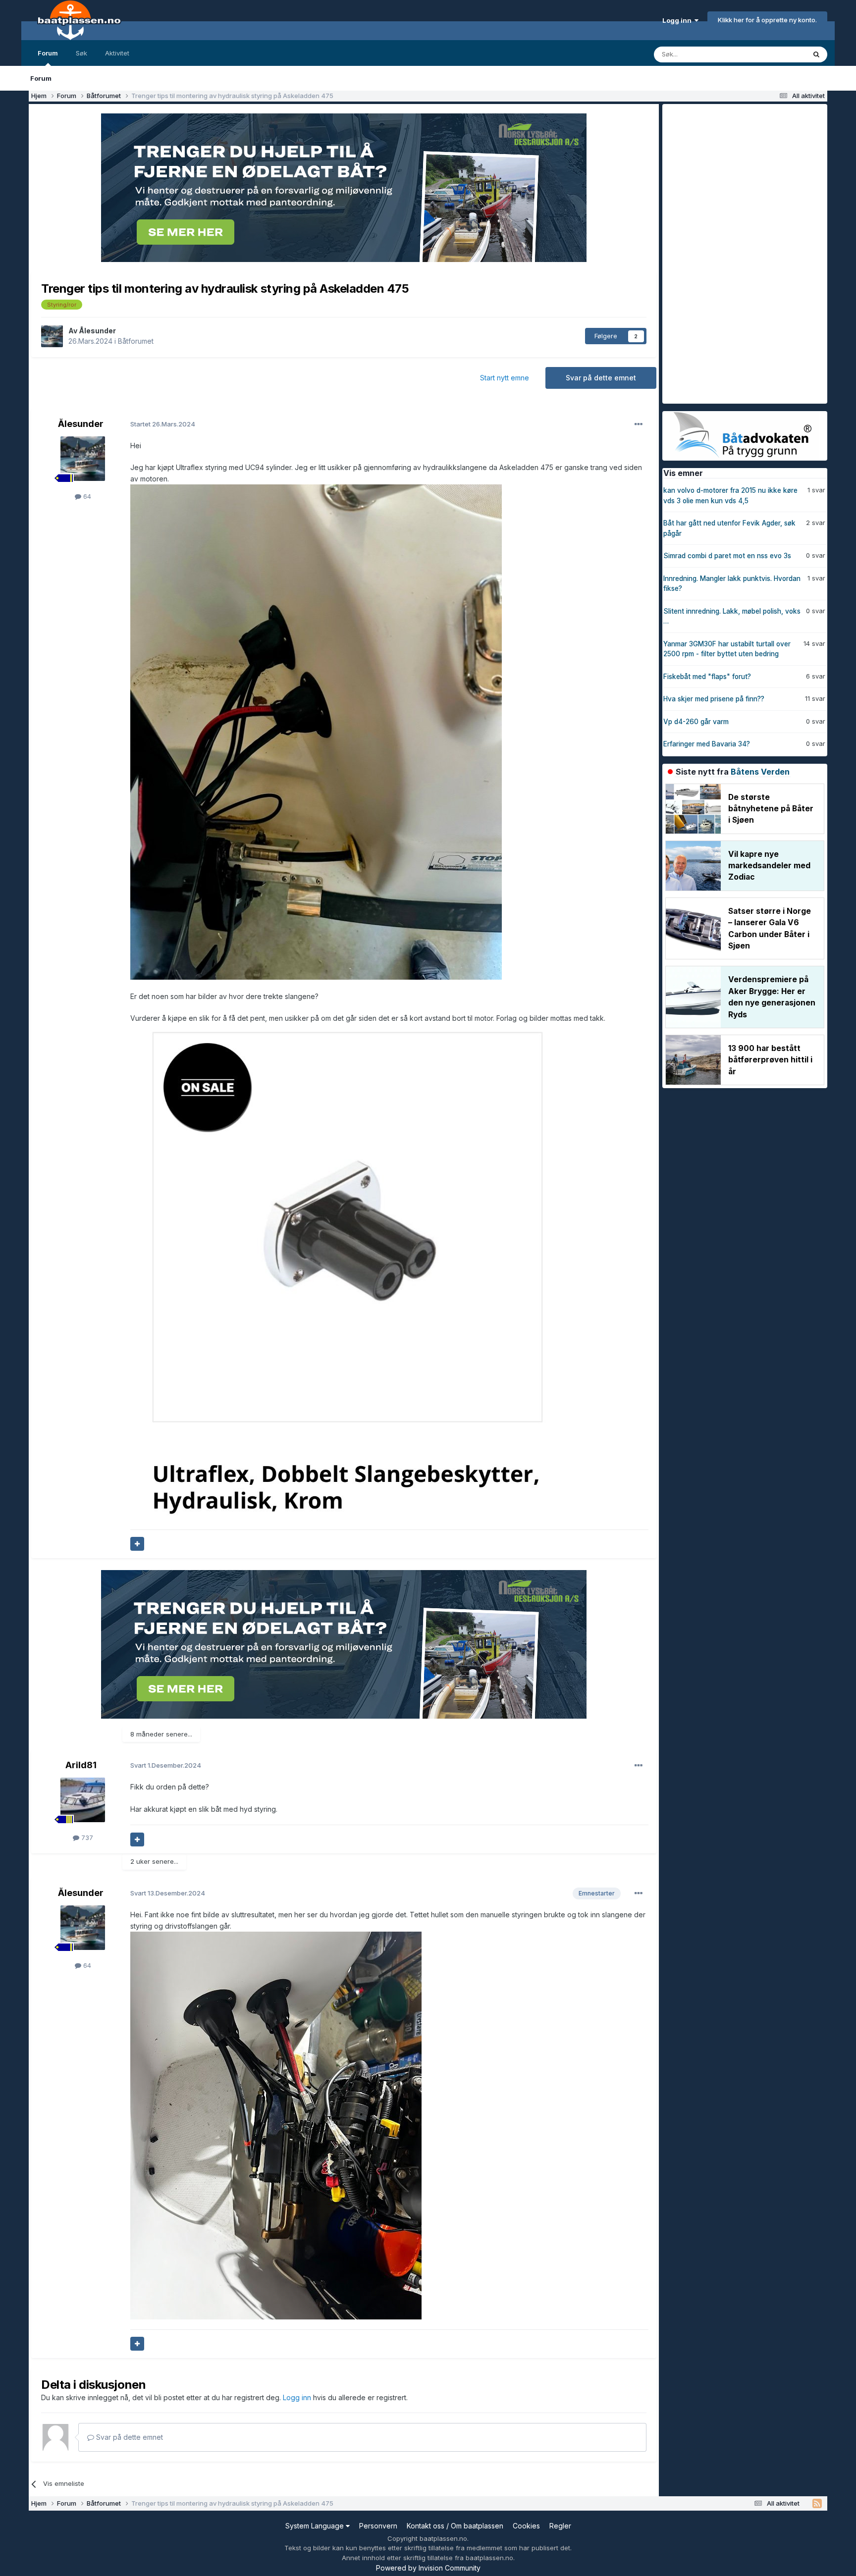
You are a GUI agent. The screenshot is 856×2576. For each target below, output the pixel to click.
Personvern (378, 2526)
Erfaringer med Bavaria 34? (707, 744)
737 (86, 1838)
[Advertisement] (737, 253)
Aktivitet (117, 53)
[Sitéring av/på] (137, 1544)
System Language (316, 2526)
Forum (48, 53)
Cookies (526, 2526)
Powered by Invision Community (428, 2568)
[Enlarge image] (316, 731)
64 (86, 496)
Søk (81, 53)
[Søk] (816, 54)
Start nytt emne (505, 378)
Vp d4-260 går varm (696, 722)
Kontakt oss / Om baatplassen (455, 2526)
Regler (560, 2526)
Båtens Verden (760, 772)
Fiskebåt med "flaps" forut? (707, 677)
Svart (166, 1765)
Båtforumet (136, 341)
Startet (163, 424)
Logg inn (678, 20)
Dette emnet (774, 54)
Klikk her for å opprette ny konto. (767, 20)
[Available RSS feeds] (817, 2504)
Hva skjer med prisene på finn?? (714, 699)
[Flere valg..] (639, 424)
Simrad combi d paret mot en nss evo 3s (727, 556)
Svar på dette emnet (601, 378)
